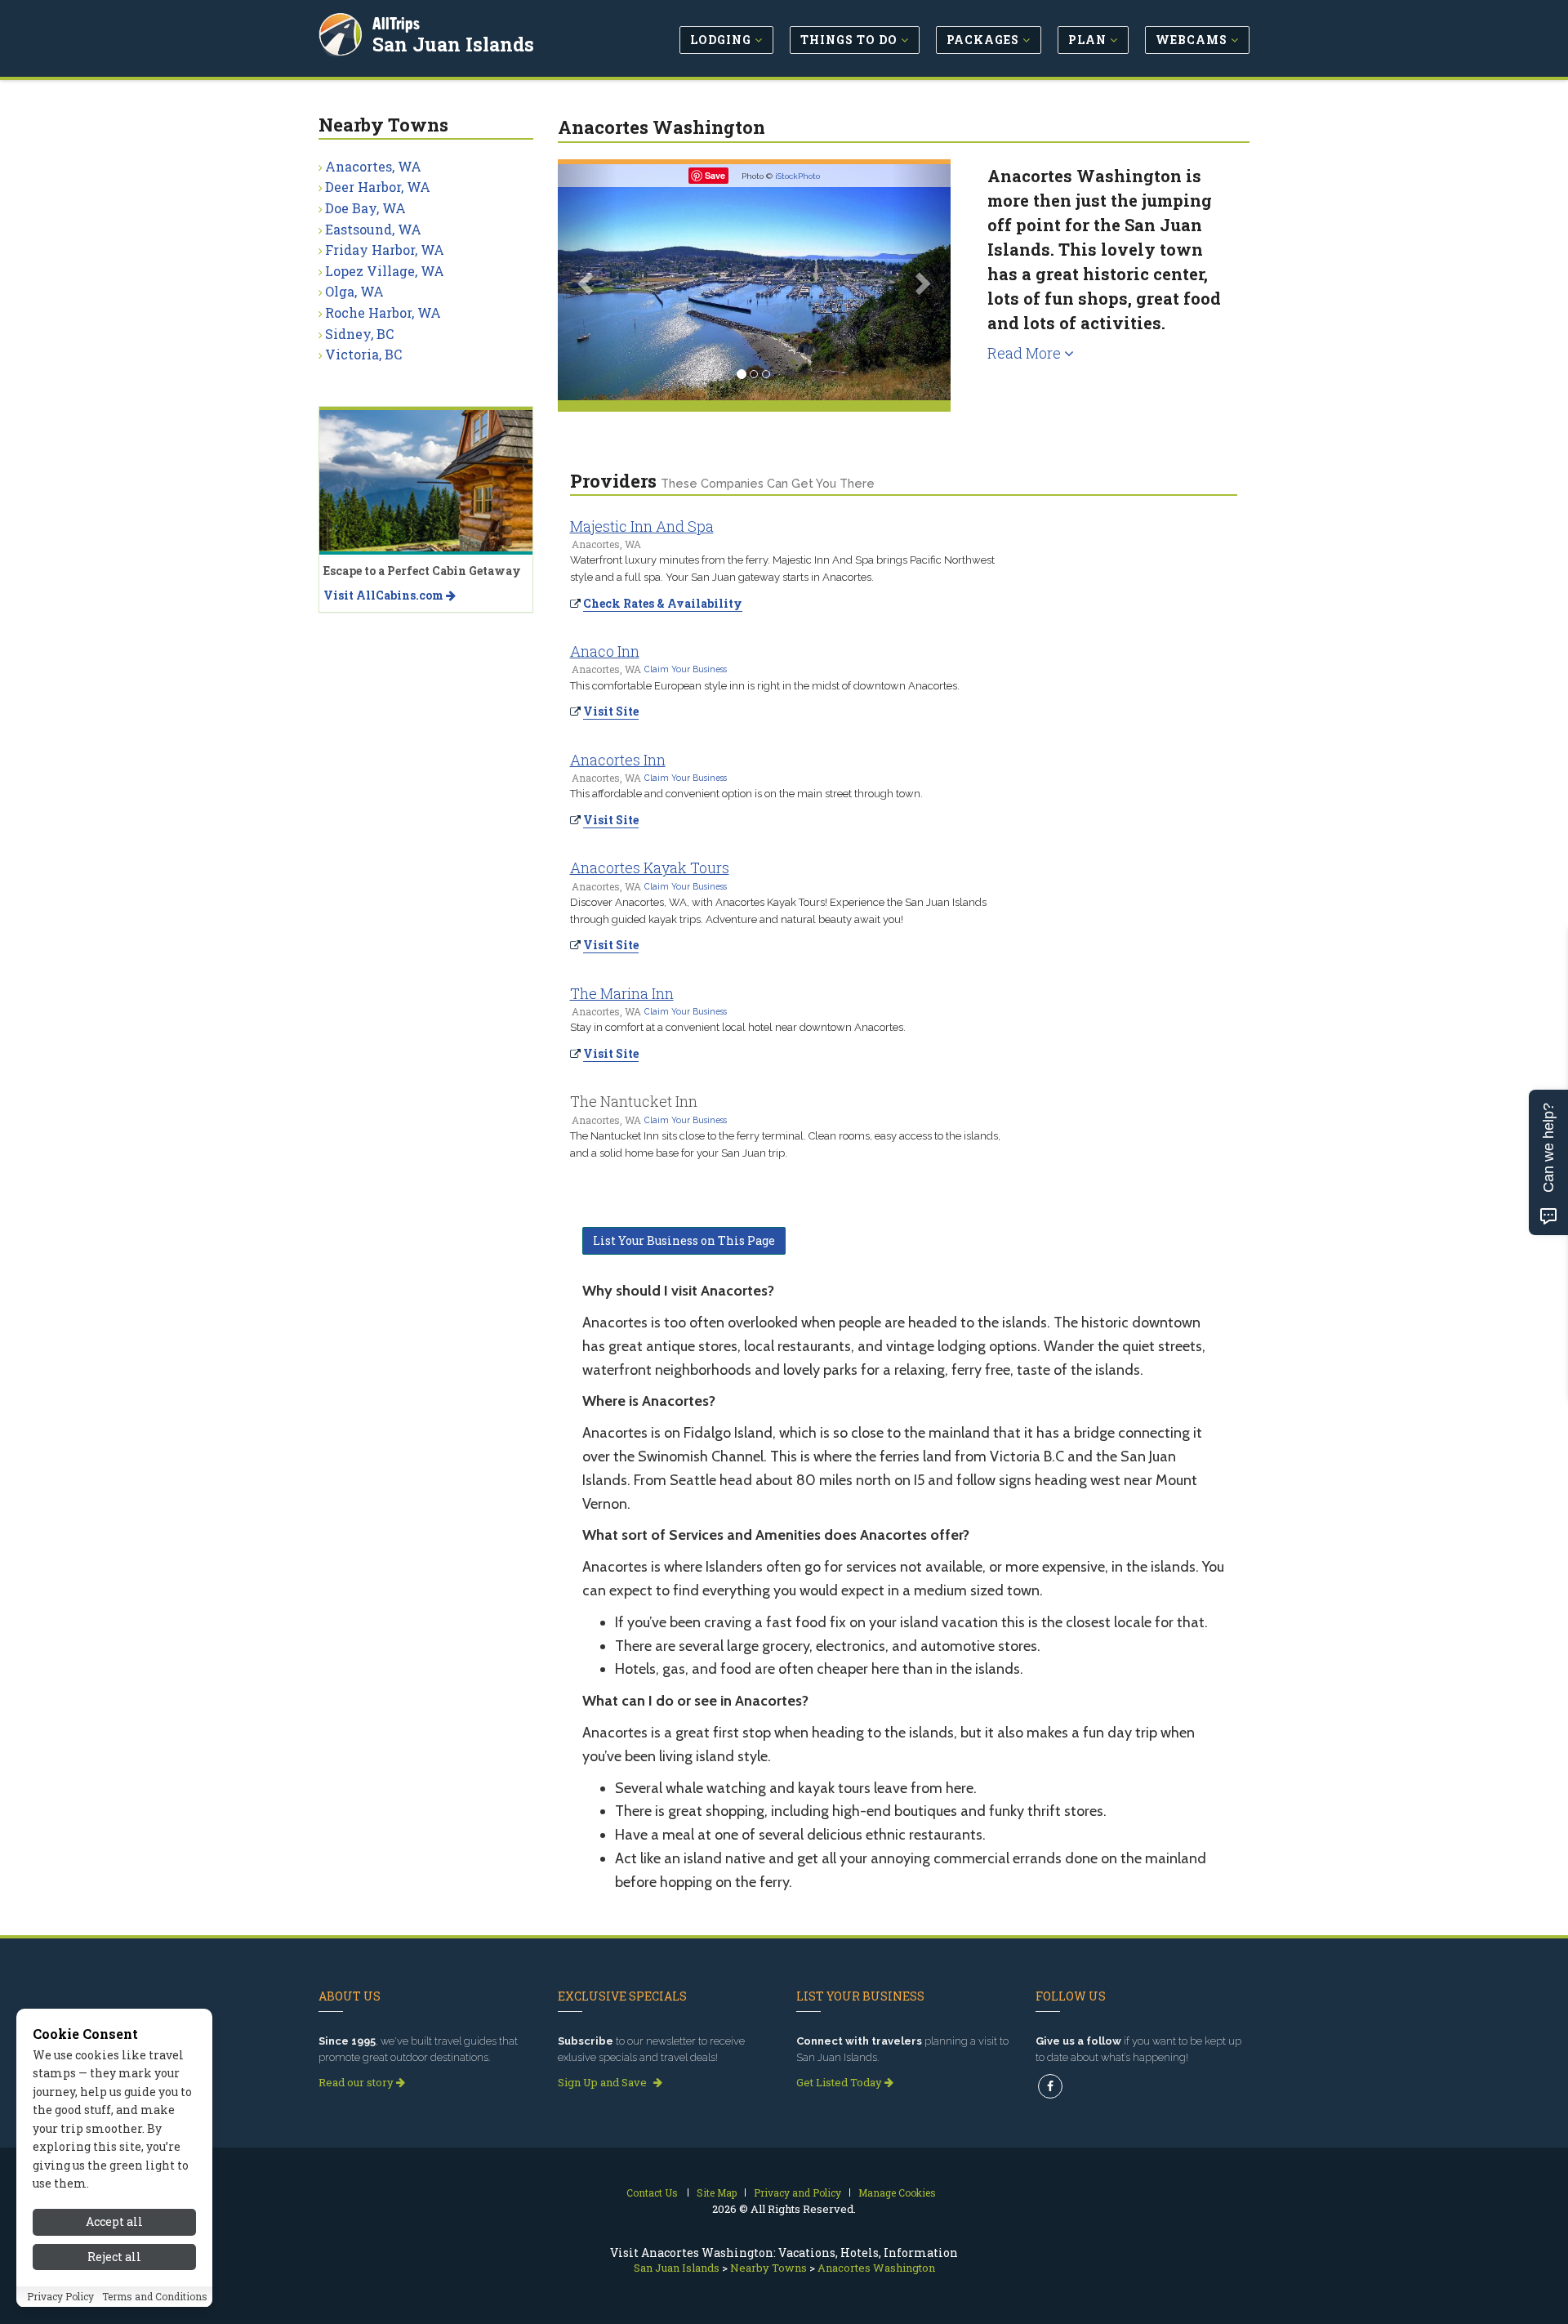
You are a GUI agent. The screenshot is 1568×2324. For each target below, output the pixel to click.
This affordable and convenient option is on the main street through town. (746, 794)
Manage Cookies (897, 2192)
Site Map (717, 2192)
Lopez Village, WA (385, 271)
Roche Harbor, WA (383, 312)
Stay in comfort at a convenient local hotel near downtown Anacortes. (738, 1027)
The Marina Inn (622, 993)
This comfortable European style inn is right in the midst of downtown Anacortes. (765, 686)
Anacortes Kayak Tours (650, 868)
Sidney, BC (359, 334)
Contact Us (652, 2192)
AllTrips (396, 23)
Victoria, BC (363, 354)
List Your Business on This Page (684, 1240)
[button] (587, 282)
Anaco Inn (605, 651)
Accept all (114, 2221)
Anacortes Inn (618, 760)
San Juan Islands (453, 44)
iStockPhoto (797, 176)
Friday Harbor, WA (385, 250)
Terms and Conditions (155, 2297)
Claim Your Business (686, 669)
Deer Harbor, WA (378, 187)
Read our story (357, 2082)
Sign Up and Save (604, 2082)
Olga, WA (354, 291)
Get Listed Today (840, 2082)
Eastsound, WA (373, 229)
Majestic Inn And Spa (642, 526)
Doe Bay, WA (365, 208)
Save (715, 175)
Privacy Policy (60, 2297)
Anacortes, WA (373, 166)
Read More (1026, 353)
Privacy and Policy (797, 2192)
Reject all (114, 2257)
